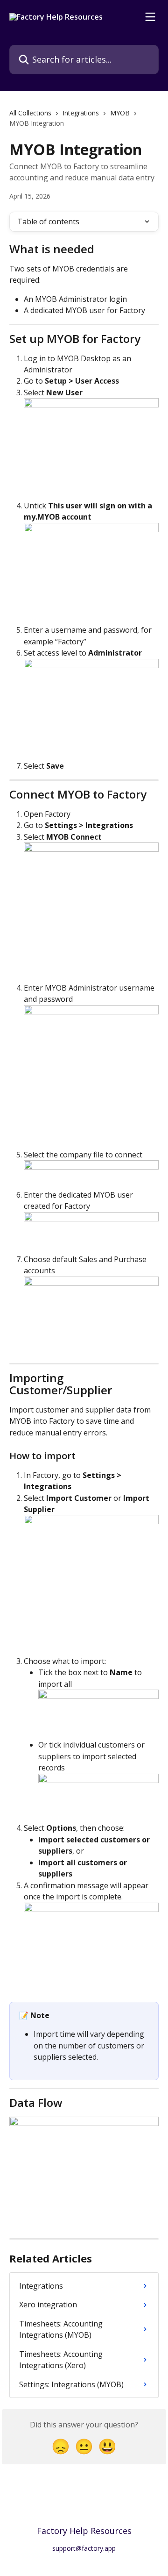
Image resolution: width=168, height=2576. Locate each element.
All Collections (30, 113)
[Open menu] (150, 17)
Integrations (81, 113)
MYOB (120, 113)
